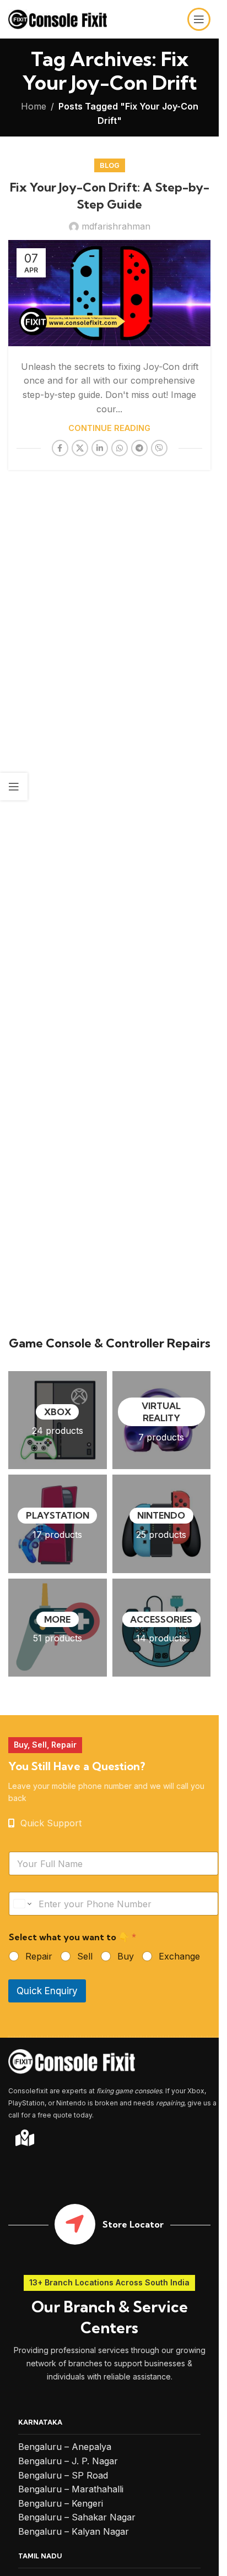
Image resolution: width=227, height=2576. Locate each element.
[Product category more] (58, 1628)
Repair (39, 1956)
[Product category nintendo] (162, 1524)
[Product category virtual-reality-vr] (162, 1420)
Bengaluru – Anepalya (65, 2447)
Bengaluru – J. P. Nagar (68, 2461)
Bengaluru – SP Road (63, 2475)
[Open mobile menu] (199, 19)
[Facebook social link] (60, 448)
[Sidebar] (14, 787)
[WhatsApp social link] (120, 448)
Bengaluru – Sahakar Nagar (77, 2517)
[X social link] (80, 448)
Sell (85, 1956)
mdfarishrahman (116, 226)
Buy (126, 1956)
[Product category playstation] (58, 1524)
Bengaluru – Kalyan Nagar (74, 2531)
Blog (110, 165)
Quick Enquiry (47, 1991)
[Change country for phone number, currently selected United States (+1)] (22, 1904)
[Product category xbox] (58, 1420)
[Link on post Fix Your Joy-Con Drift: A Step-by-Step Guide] (109, 293)
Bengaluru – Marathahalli (71, 2489)
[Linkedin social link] (100, 448)
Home (34, 106)
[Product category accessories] (162, 1628)
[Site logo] (58, 18)
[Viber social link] (159, 448)
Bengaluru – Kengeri (61, 2503)
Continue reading (109, 428)
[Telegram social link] (139, 448)
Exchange (179, 1956)
